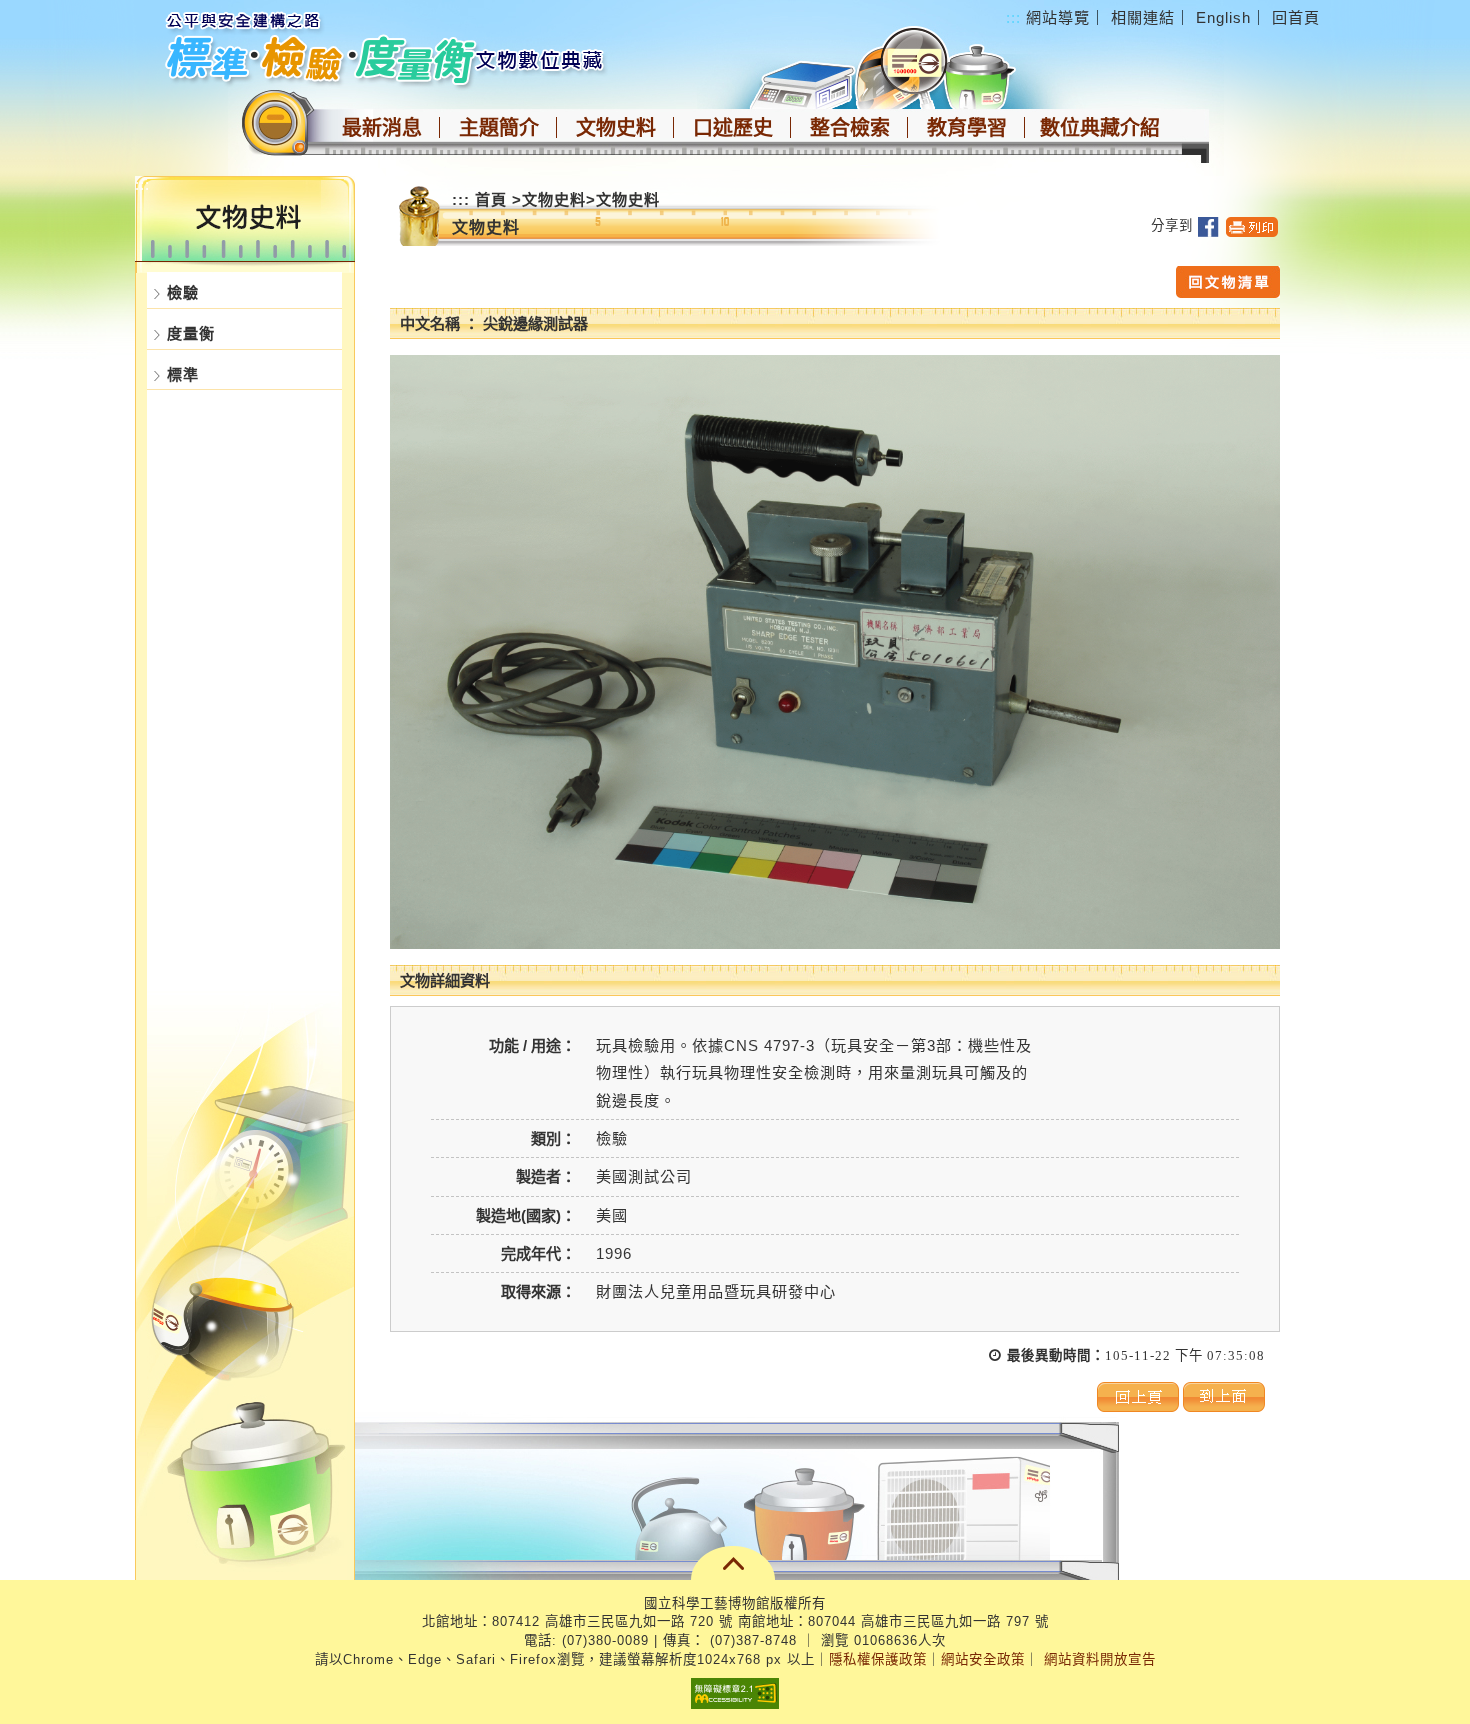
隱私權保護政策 (878, 1659)
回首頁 (1296, 17)
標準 (183, 374)
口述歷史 (733, 128)
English (1223, 17)
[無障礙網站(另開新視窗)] (735, 1692)
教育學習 (967, 128)
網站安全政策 (983, 1659)
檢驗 (183, 292)
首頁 (491, 199)
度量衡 (191, 333)
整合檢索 (850, 128)
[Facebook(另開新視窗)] (1208, 225)
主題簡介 (499, 128)
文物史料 (616, 128)
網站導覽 (1058, 17)
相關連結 (1143, 17)
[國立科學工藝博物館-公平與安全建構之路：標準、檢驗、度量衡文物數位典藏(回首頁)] (387, 47)
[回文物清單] (1228, 280)
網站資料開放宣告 (1100, 1659)
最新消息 (382, 128)
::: (1013, 17)
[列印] (1252, 225)
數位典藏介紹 (1100, 128)
